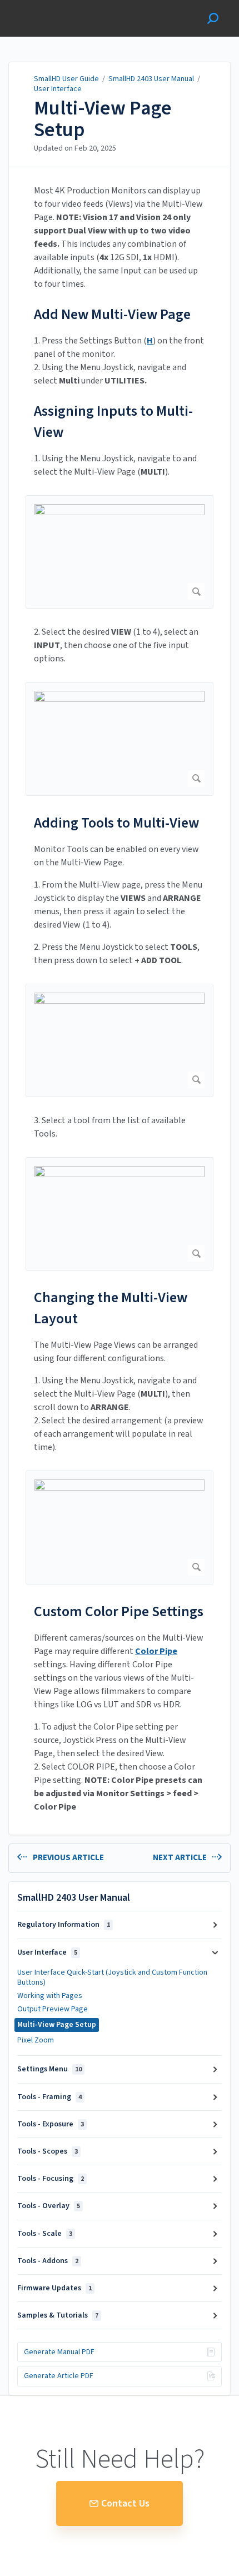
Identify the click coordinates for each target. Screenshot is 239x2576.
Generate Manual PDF (59, 2352)
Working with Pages (50, 1996)
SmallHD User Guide (66, 79)
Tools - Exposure (51, 2124)
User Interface (58, 89)
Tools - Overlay (49, 2206)
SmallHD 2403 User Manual (151, 79)
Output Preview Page (53, 2009)
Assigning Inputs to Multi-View (113, 422)
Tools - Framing (49, 2097)
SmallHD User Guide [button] (49, 6)
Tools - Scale (45, 2234)
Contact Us (125, 2503)
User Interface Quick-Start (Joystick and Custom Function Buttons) (112, 1977)
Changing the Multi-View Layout (111, 1308)
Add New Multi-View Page (112, 314)
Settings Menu (49, 2069)
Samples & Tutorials (58, 2315)
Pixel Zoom (36, 2040)
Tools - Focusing (51, 2179)
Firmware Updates (54, 2288)
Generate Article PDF (59, 2376)
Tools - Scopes (48, 2151)
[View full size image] (120, 552)
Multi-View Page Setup (103, 119)
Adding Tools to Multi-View (116, 823)
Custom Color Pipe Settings (119, 1611)
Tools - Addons (48, 2261)
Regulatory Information (64, 1925)
